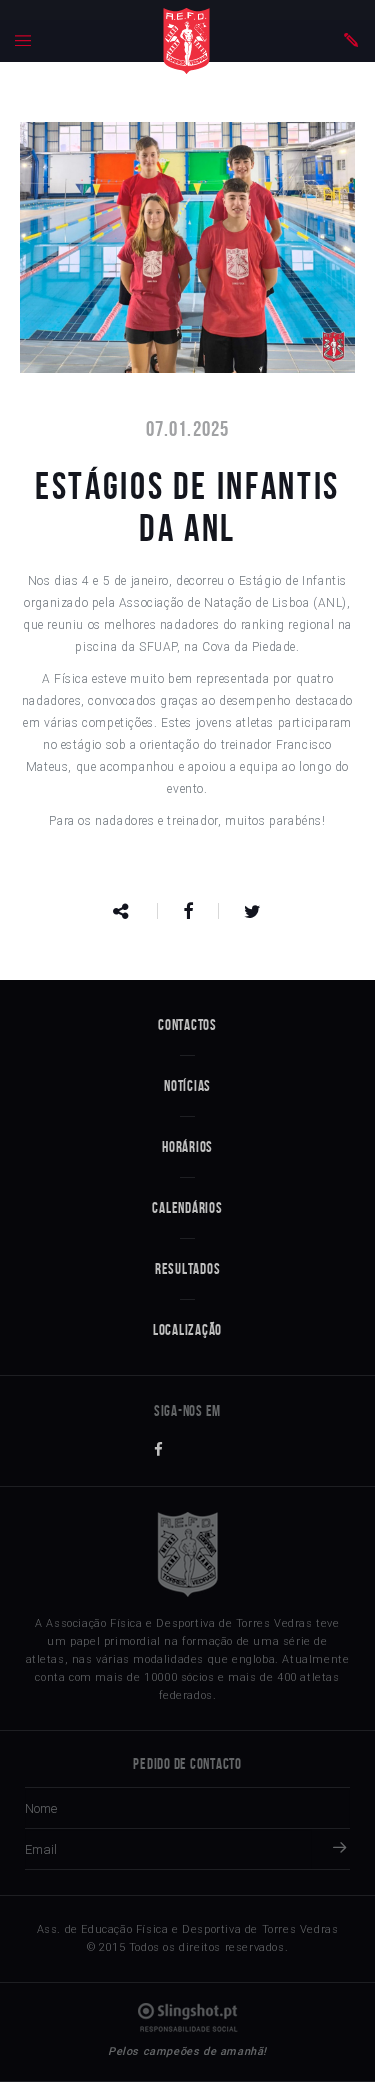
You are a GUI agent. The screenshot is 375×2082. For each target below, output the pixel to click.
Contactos (187, 1025)
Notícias (187, 1086)
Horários (187, 1147)
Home (186, 41)
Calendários (187, 1208)
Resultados (188, 1269)
